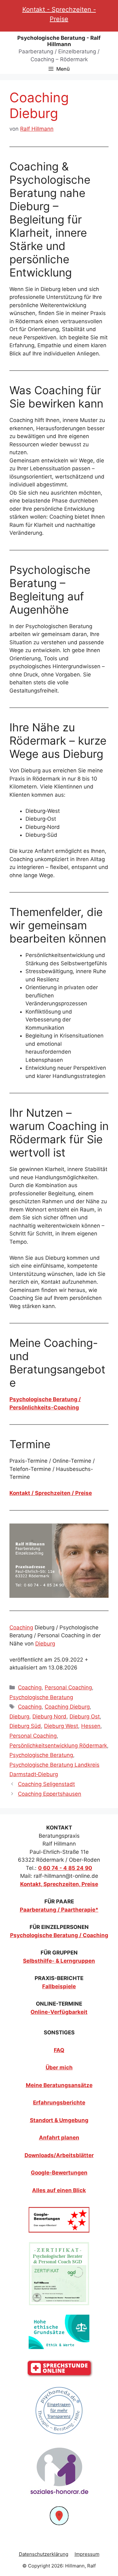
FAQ (59, 2050)
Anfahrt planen (59, 2138)
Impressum (87, 2554)
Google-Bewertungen (59, 2173)
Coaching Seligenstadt (46, 1784)
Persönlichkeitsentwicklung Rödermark (58, 1746)
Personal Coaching (68, 1687)
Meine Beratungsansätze (59, 2085)
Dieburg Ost (85, 1716)
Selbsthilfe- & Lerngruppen (59, 1961)
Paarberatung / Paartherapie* (59, 1910)
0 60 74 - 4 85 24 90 (65, 1868)
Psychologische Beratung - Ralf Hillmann (59, 41)
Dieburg (45, 1644)
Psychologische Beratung (41, 1697)
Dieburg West (61, 1726)
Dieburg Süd (25, 1726)
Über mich (59, 2067)
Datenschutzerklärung (44, 2554)
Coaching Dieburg (67, 1707)
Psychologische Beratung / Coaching (59, 1935)
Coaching (21, 1627)
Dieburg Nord (49, 1716)
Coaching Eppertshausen (50, 1794)
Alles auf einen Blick (59, 2190)
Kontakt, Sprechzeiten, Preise (59, 1884)
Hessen (91, 1726)
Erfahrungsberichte (59, 2103)
